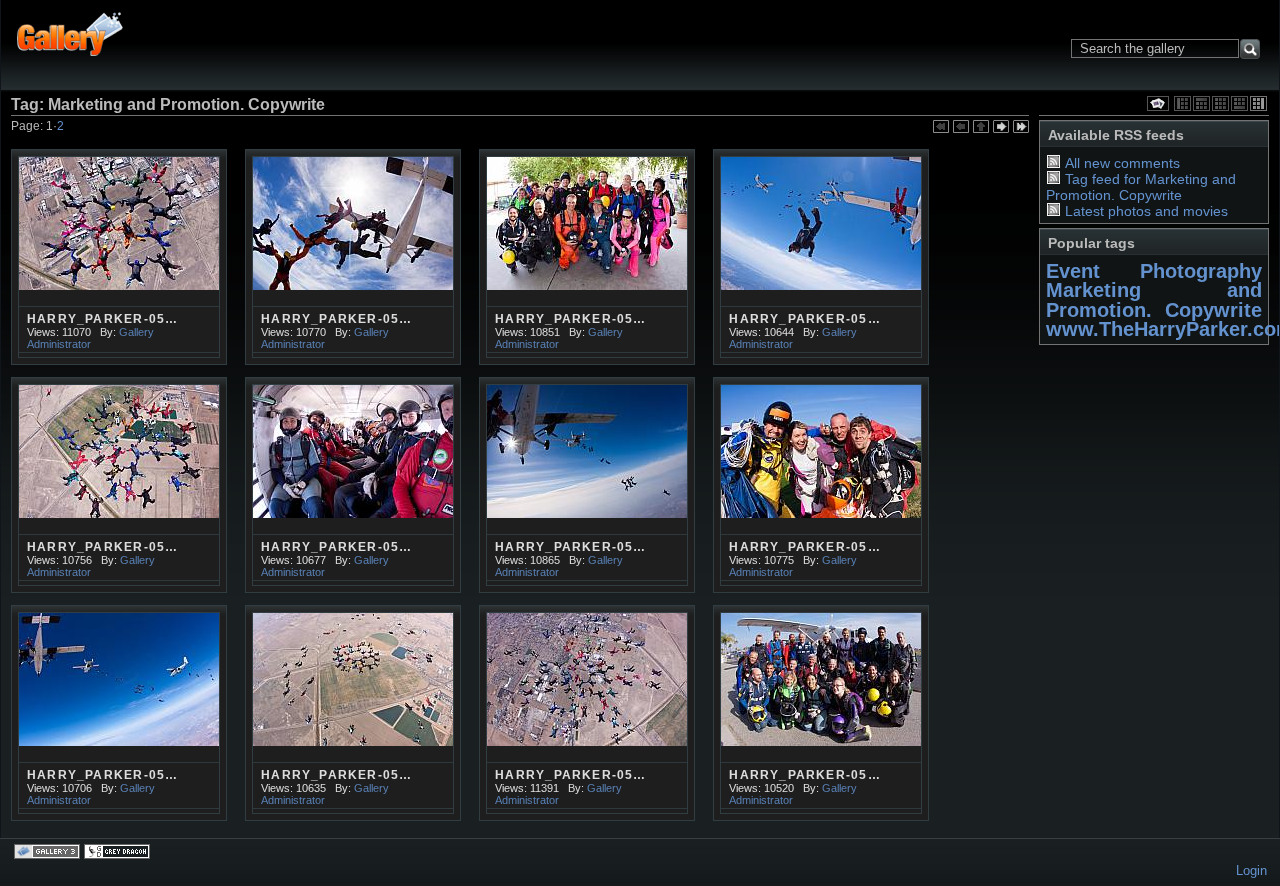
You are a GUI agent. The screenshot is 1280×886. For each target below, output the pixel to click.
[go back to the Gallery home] (70, 33)
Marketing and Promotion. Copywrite (1154, 299)
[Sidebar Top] (1201, 103)
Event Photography (1154, 271)
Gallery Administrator (90, 338)
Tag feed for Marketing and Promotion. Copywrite (1141, 187)
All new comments (1122, 163)
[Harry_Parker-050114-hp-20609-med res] (821, 257)
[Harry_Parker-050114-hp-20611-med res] (119, 485)
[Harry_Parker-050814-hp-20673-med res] (587, 713)
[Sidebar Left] (1182, 103)
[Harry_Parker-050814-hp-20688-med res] (353, 713)
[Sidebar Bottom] (1239, 103)
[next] (1001, 128)
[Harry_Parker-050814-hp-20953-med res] (821, 713)
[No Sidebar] (1220, 103)
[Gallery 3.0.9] (49, 853)
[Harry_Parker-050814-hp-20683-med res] (587, 485)
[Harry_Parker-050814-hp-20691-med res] (821, 485)
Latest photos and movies (1146, 211)
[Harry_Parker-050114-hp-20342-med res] (353, 257)
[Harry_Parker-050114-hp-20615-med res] (353, 485)
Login (1251, 870)
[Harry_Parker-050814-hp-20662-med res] (119, 713)
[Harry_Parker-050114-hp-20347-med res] (587, 257)
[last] (1021, 128)
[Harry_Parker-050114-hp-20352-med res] (119, 257)
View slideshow (1158, 103)
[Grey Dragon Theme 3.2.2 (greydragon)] (119, 853)
